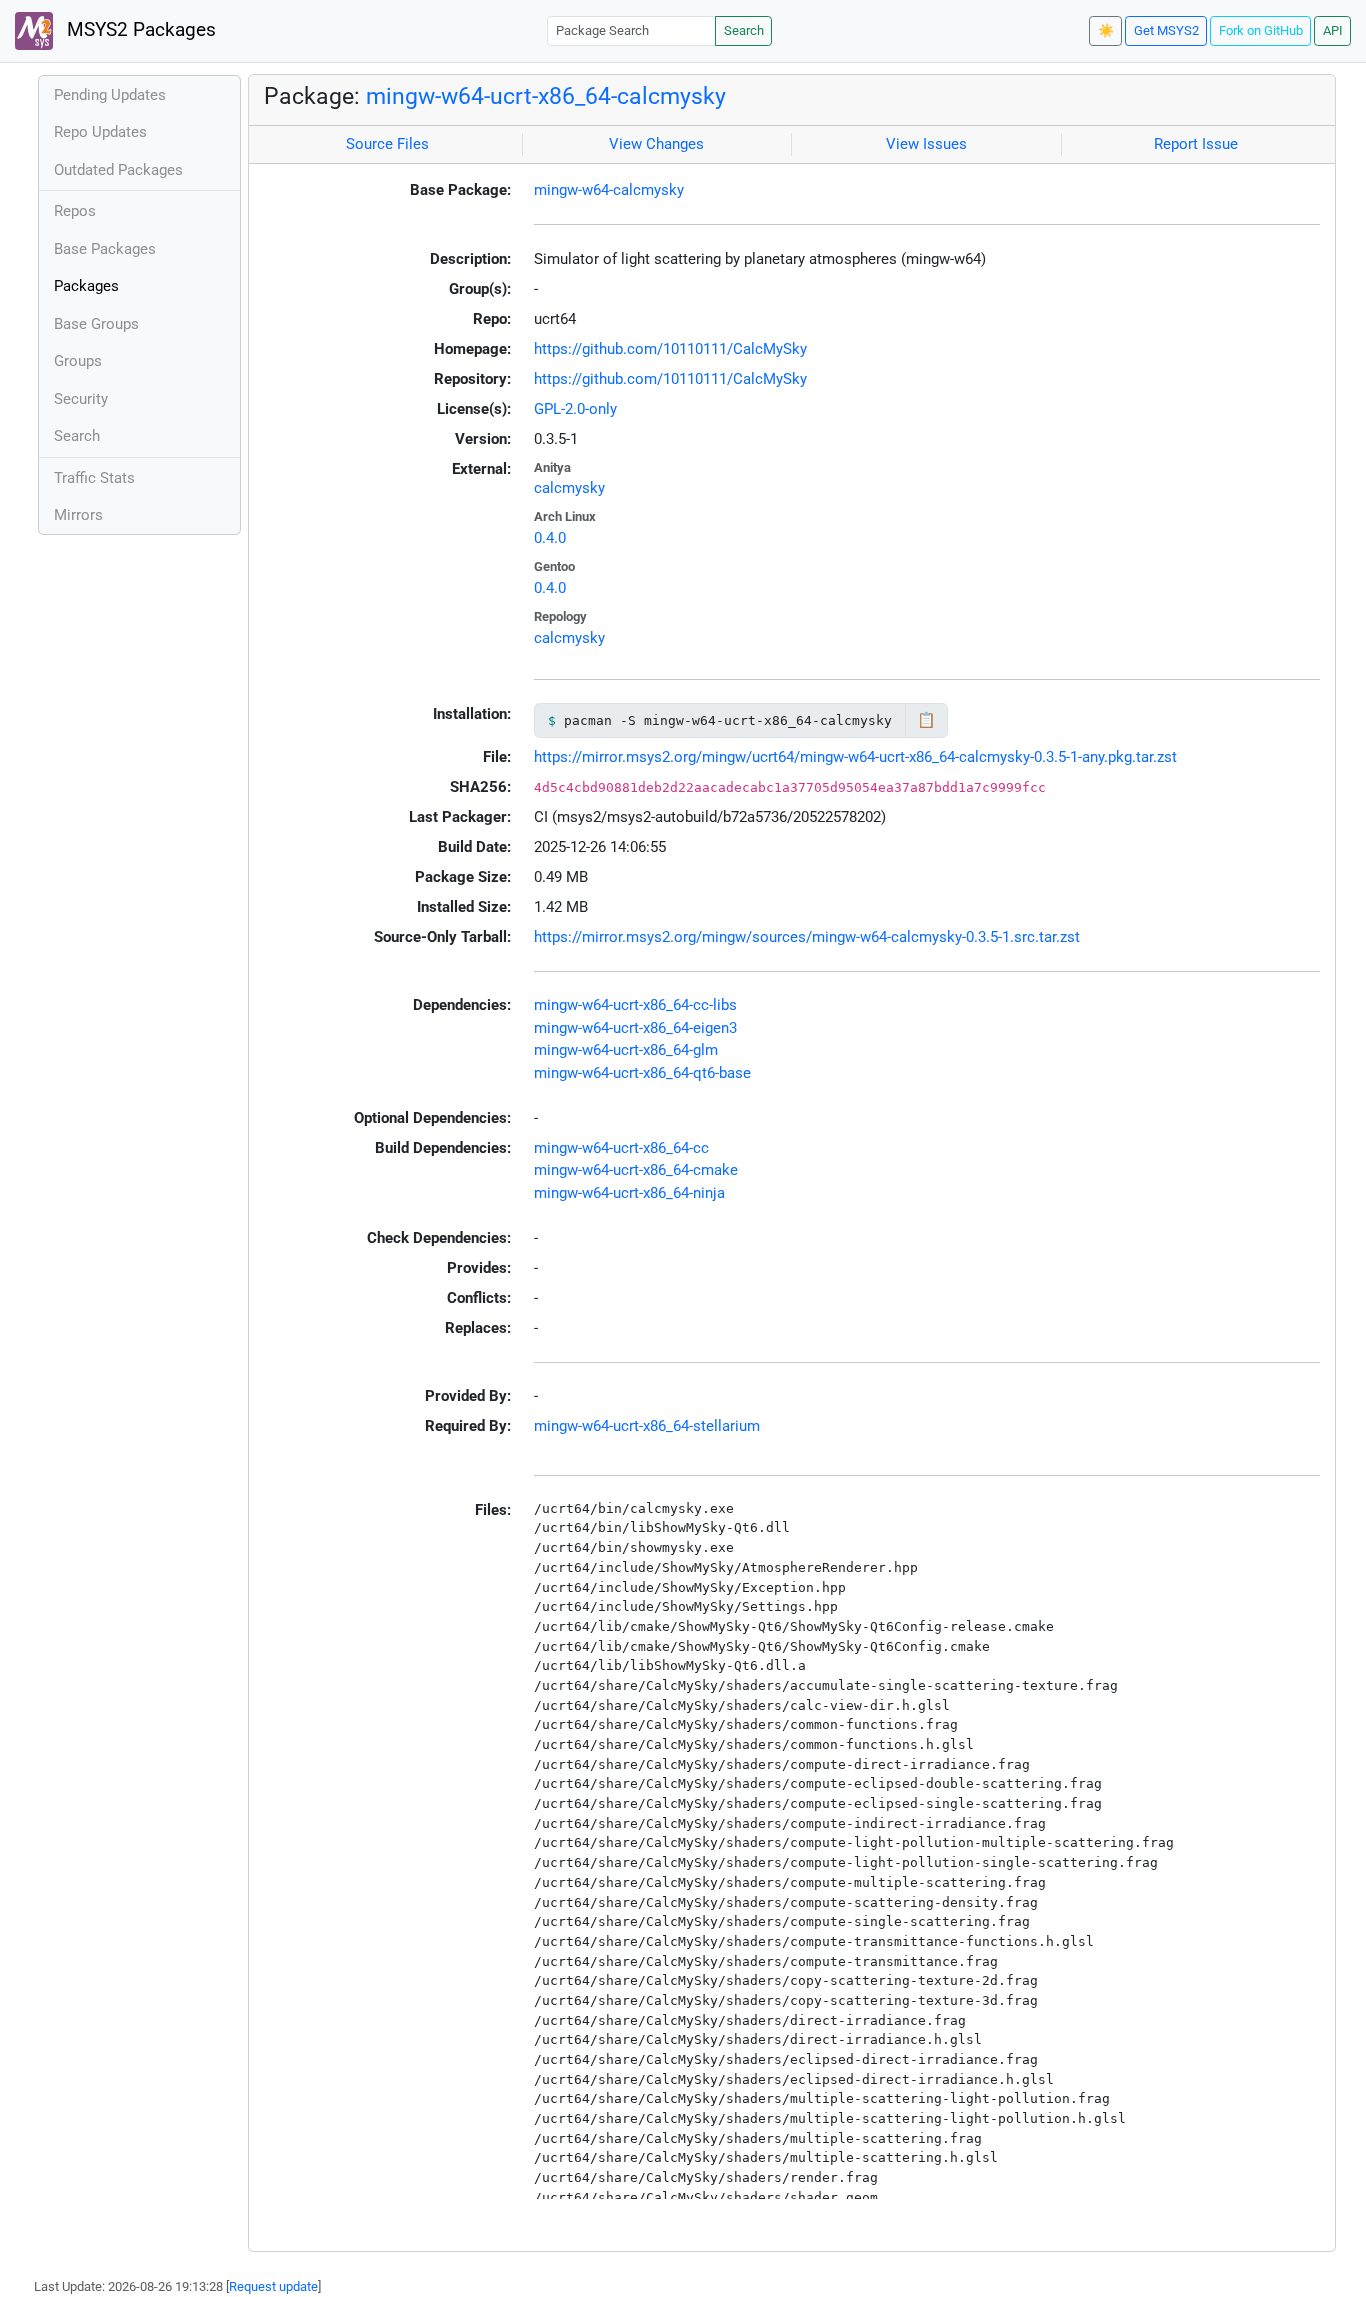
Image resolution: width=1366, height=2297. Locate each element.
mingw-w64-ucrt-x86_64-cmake (636, 1170)
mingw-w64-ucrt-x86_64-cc (621, 1148)
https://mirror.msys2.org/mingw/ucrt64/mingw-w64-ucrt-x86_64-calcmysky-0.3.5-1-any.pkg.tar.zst (855, 757)
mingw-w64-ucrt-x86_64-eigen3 (635, 1028)
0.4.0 (550, 538)
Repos (75, 211)
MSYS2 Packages (139, 30)
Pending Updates (110, 95)
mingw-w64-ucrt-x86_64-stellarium (647, 1426)
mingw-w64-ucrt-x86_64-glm (626, 1050)
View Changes (656, 144)
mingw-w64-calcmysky (609, 190)
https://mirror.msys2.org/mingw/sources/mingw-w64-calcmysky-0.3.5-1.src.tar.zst (807, 937)
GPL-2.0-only (575, 409)
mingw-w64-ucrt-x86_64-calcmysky (546, 96)
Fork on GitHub (1261, 30)
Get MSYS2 (1166, 30)
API (1333, 30)
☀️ (1106, 30)
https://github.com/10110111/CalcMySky (670, 349)
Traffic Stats (94, 478)
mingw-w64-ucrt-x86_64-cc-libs (635, 1005)
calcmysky (569, 488)
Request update (273, 2286)
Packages (86, 286)
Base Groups (96, 324)
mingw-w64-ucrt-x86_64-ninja (629, 1193)
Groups (78, 361)
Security (81, 399)
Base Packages (105, 249)
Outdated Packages (118, 170)
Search (744, 30)
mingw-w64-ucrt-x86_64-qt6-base (642, 1073)
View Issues (926, 144)
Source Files (387, 144)
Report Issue (1196, 144)
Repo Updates (100, 132)
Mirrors (78, 515)
